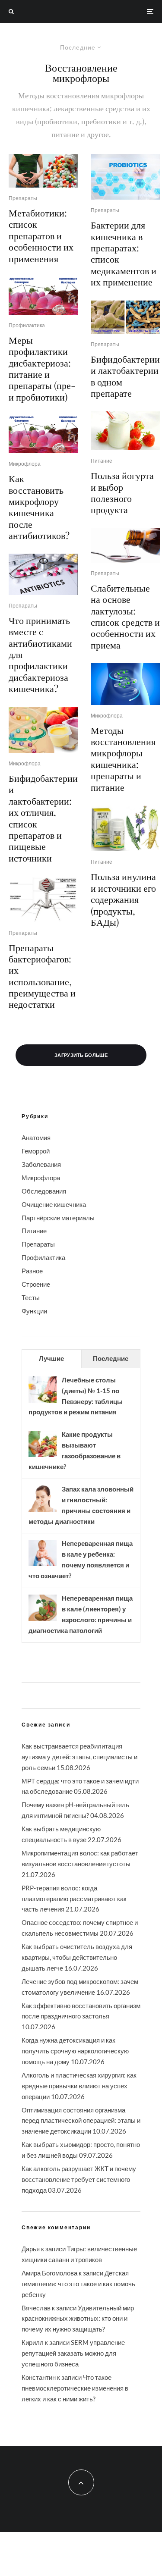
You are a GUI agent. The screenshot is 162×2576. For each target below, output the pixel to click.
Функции (34, 1311)
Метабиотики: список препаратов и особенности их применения (41, 235)
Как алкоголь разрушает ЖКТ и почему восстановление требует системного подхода (79, 2179)
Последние (111, 1358)
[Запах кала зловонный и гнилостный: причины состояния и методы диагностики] (43, 1511)
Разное (32, 1271)
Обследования (44, 1191)
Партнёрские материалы (58, 1218)
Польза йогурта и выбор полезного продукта (122, 492)
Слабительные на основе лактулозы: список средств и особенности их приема (125, 616)
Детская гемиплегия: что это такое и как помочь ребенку (78, 2284)
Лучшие (51, 1358)
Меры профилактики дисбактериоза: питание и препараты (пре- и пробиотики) (42, 368)
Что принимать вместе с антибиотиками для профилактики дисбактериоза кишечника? (40, 654)
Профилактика (27, 325)
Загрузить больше (81, 1055)
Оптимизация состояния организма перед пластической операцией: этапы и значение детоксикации (81, 2121)
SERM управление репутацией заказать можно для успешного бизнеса (73, 2353)
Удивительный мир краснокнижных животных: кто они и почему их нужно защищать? (78, 2319)
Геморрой (36, 1151)
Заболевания (41, 1164)
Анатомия (36, 1138)
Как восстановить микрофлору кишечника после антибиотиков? (39, 507)
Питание (102, 461)
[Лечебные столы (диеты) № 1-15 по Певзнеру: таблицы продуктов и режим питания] (43, 1402)
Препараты (23, 198)
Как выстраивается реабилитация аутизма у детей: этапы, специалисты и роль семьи (79, 1757)
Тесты (31, 1297)
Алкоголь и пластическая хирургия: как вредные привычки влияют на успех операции (79, 2086)
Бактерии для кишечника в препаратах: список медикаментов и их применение (124, 253)
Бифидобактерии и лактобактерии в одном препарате (125, 376)
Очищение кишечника (54, 1204)
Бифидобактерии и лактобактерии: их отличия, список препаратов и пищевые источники (43, 818)
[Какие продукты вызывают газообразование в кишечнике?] (43, 1456)
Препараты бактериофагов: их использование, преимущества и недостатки (42, 976)
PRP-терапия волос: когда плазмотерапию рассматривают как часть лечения (74, 1899)
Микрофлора (25, 464)
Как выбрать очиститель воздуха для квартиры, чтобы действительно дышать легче (77, 1957)
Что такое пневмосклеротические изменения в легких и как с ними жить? (75, 2388)
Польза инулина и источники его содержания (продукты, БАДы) (123, 899)
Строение (36, 1284)
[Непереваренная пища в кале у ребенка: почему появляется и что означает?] (43, 1565)
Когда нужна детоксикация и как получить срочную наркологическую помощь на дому (75, 2051)
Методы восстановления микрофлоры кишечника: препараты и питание (123, 758)
